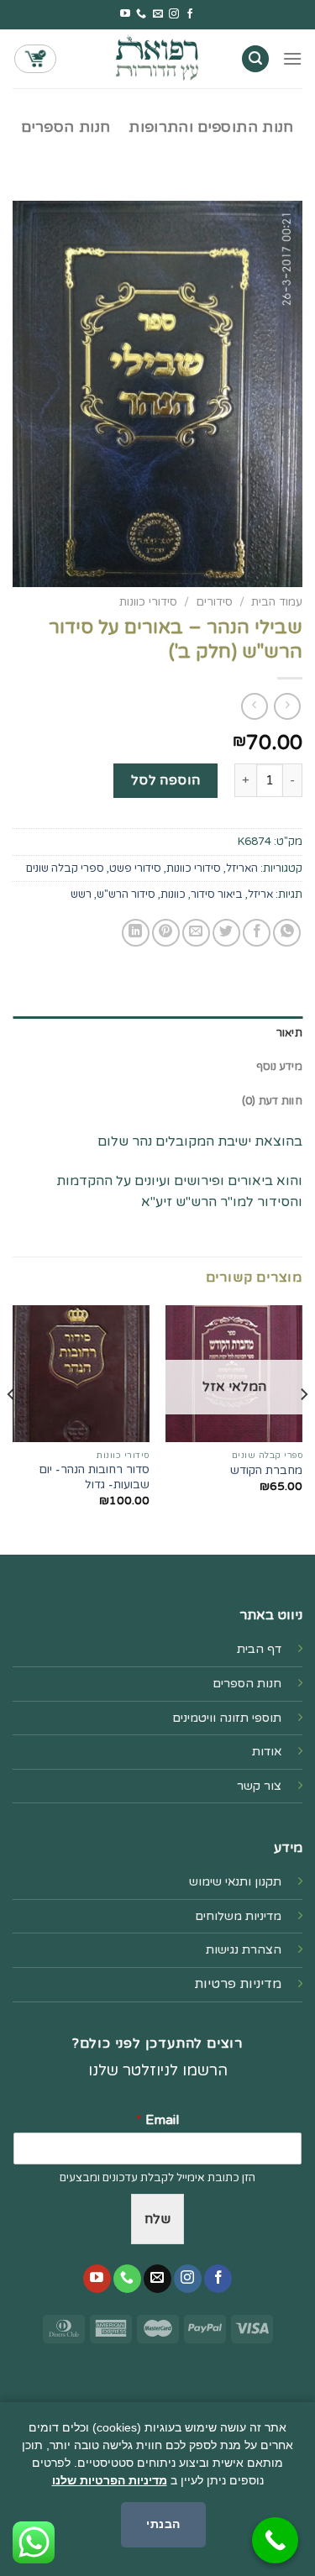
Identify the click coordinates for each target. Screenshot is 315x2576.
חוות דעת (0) (272, 1101)
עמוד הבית (277, 602)
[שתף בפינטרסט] (166, 933)
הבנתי (163, 2524)
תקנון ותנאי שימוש (235, 1882)
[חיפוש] (255, 59)
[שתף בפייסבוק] (257, 933)
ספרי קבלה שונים (65, 868)
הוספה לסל (166, 780)
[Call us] (141, 14)
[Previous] (303, 1428)
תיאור (289, 1033)
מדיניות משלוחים (238, 1916)
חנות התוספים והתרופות (211, 127)
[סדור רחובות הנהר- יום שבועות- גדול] (81, 1374)
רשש (81, 895)
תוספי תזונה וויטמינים (227, 1718)
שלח (157, 2219)
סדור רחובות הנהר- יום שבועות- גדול (94, 1477)
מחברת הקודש (266, 1471)
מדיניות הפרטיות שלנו (110, 2480)
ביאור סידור (217, 895)
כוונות (173, 895)
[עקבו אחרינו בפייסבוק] (190, 14)
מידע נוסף (279, 1067)
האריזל (242, 868)
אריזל (260, 895)
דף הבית (259, 1649)
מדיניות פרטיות (238, 1984)
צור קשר (259, 1786)
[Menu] (292, 58)
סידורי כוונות (148, 602)
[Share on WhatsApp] (287, 933)
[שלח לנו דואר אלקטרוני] (158, 14)
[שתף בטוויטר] (226, 933)
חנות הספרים (66, 127)
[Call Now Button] (275, 2540)
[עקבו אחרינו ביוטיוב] (125, 14)
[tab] (157, 1033)
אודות (267, 1752)
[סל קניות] (35, 59)
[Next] (12, 1428)
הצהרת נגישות (244, 1950)
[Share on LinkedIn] (136, 933)
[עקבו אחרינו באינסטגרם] (174, 14)
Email (157, 2120)
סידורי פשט (135, 868)
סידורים (214, 602)
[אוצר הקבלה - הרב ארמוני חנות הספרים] (158, 58)
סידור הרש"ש (126, 895)
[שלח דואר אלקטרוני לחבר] (196, 933)
